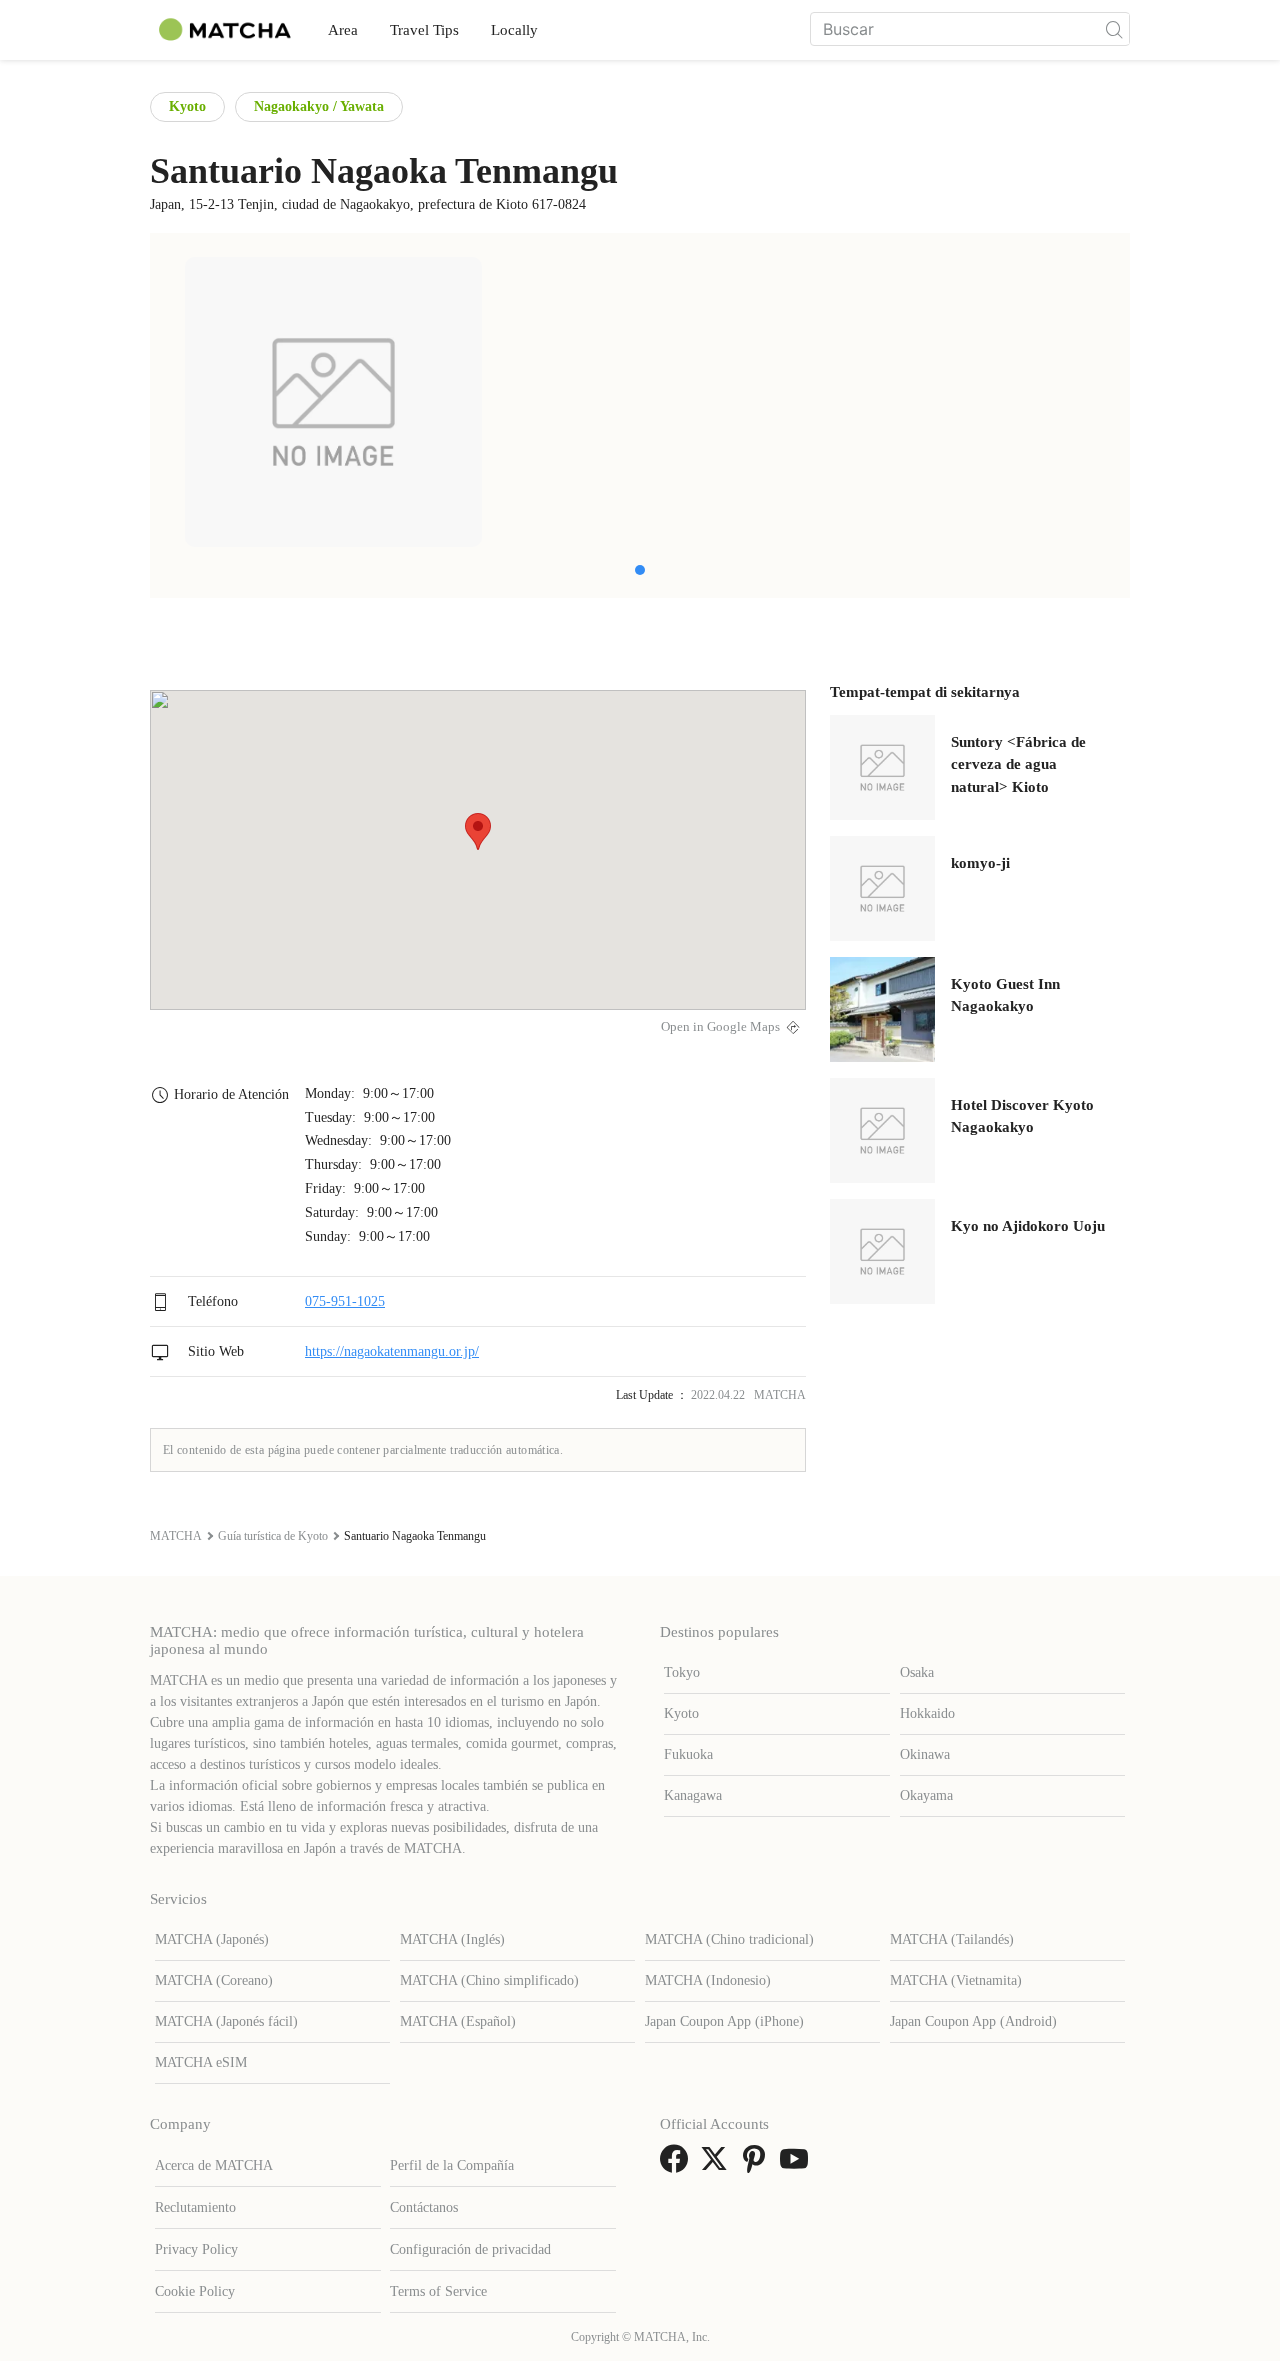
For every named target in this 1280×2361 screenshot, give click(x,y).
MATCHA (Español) (458, 2021)
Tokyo (682, 1672)
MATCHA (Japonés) (212, 1939)
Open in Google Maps (720, 1027)
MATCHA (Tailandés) (952, 1939)
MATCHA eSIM (201, 2062)
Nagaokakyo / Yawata (319, 106)
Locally (514, 30)
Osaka (917, 1672)
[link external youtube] (798, 2165)
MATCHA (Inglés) (452, 1939)
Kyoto (187, 106)
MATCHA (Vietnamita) (956, 1980)
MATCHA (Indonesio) (708, 1980)
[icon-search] (1114, 29)
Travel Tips (424, 30)
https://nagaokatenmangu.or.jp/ (392, 1351)
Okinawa (925, 1754)
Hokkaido (927, 1713)
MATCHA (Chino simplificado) (489, 1980)
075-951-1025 (345, 1301)
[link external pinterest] (758, 2165)
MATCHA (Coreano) (214, 1980)
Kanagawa (693, 1795)
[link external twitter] (718, 2165)
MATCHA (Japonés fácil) (226, 2021)
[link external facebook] (678, 2165)
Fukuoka (688, 1754)
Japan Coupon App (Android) (973, 2021)
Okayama (926, 1795)
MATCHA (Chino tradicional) (729, 1939)
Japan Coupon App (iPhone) (724, 2021)
